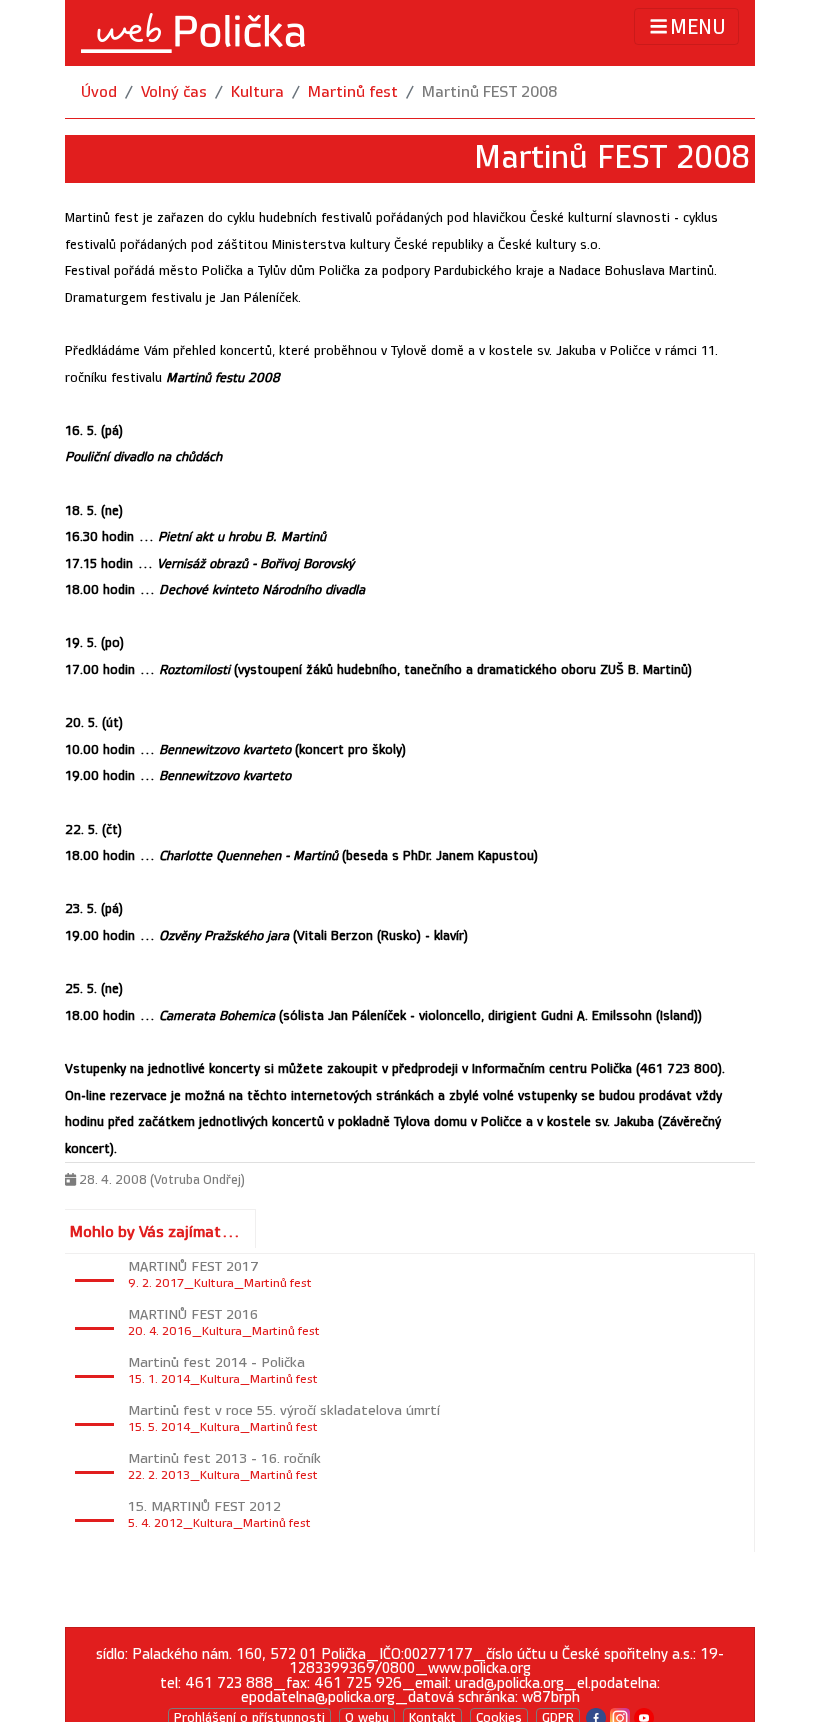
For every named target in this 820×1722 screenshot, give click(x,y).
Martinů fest (353, 92)
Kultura (257, 92)
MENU (698, 28)
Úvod (99, 92)
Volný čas (174, 92)
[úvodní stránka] (193, 33)
